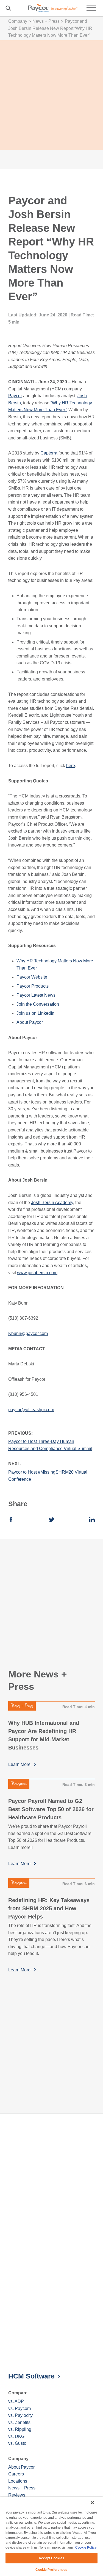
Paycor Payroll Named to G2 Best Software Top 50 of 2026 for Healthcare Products (51, 1809)
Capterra (49, 453)
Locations (18, 2481)
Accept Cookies (51, 2558)
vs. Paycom (20, 2408)
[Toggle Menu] (91, 8)
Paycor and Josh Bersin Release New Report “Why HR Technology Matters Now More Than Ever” (50, 28)
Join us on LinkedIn (35, 1013)
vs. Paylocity (20, 2415)
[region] (51, 2536)
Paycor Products (33, 986)
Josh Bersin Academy (52, 1203)
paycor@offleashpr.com (31, 1410)
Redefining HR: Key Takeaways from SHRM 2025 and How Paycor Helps (49, 1908)
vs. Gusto (17, 2443)
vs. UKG (16, 2436)
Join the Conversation (38, 1004)
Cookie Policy (86, 2548)
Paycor (15, 396)
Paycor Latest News (36, 995)
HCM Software (31, 2376)
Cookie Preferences (51, 2570)
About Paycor (30, 1022)
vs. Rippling (20, 2429)
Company (18, 21)
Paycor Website (32, 977)
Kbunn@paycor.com (28, 1333)
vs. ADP (16, 2401)
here (71, 766)
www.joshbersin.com (37, 1273)
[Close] (92, 2503)
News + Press (46, 21)
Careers (16, 2474)
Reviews (17, 2495)
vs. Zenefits (19, 2422)
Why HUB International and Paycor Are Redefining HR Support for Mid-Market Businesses (44, 1735)
